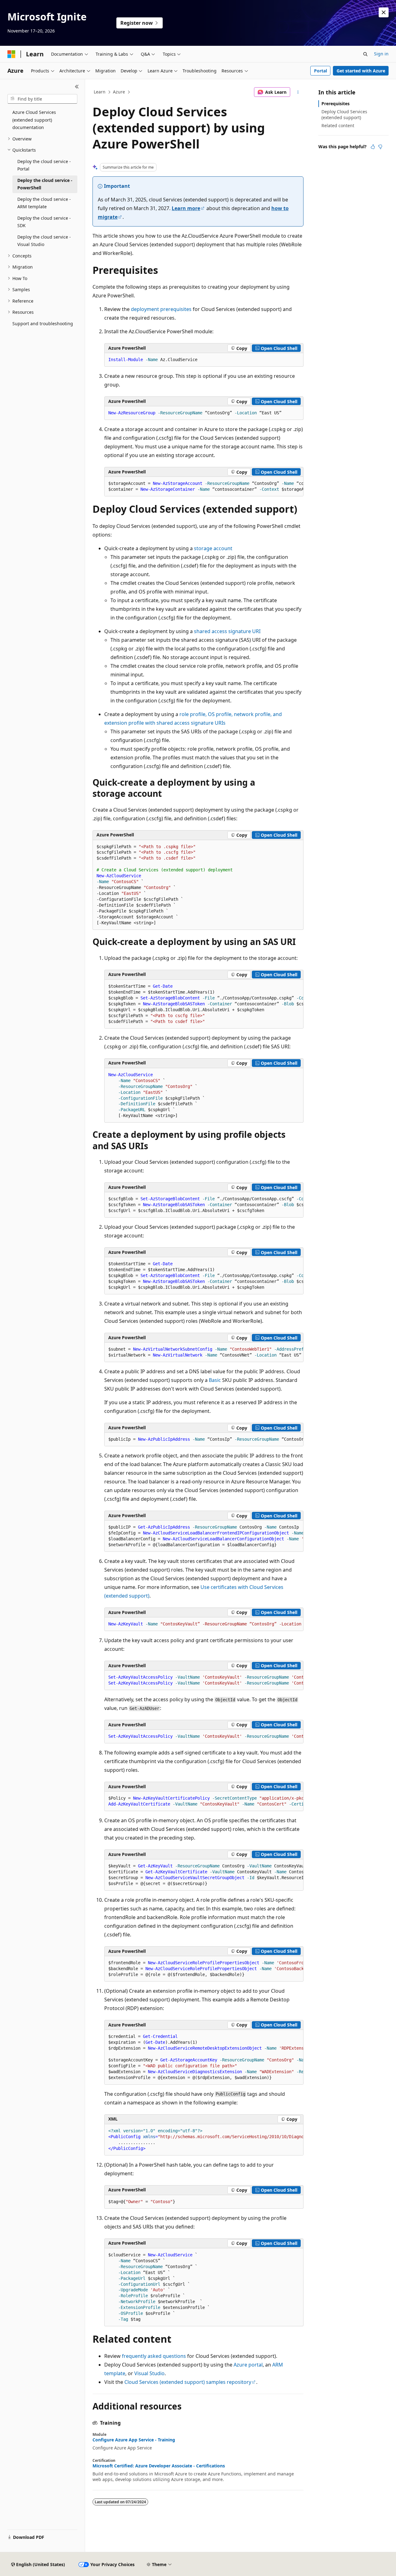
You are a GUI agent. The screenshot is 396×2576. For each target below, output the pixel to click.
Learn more (186, 208)
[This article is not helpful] (380, 147)
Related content (338, 125)
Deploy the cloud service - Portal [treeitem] (44, 165)
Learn (100, 92)
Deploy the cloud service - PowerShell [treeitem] (45, 184)
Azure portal (248, 2365)
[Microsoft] (11, 54)
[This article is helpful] (373, 147)
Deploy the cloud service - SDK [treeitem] (44, 222)
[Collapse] (77, 87)
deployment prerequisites (161, 309)
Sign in (381, 54)
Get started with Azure (361, 71)
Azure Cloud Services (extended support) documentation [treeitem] (34, 120)
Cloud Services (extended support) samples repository (188, 2382)
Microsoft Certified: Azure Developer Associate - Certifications (159, 2466)
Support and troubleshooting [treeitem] (43, 324)
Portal (321, 71)
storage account (213, 548)
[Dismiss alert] (384, 12)
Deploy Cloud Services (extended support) (344, 114)
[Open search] (365, 54)
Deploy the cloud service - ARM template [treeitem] (44, 203)
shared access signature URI (227, 631)
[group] (204, 487)
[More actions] (298, 92)
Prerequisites (336, 104)
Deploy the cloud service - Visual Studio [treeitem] (44, 241)
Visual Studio (149, 2373)
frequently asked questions (154, 2356)
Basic (215, 1380)
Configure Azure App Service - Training (134, 2440)
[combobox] (42, 99)
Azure (119, 92)
